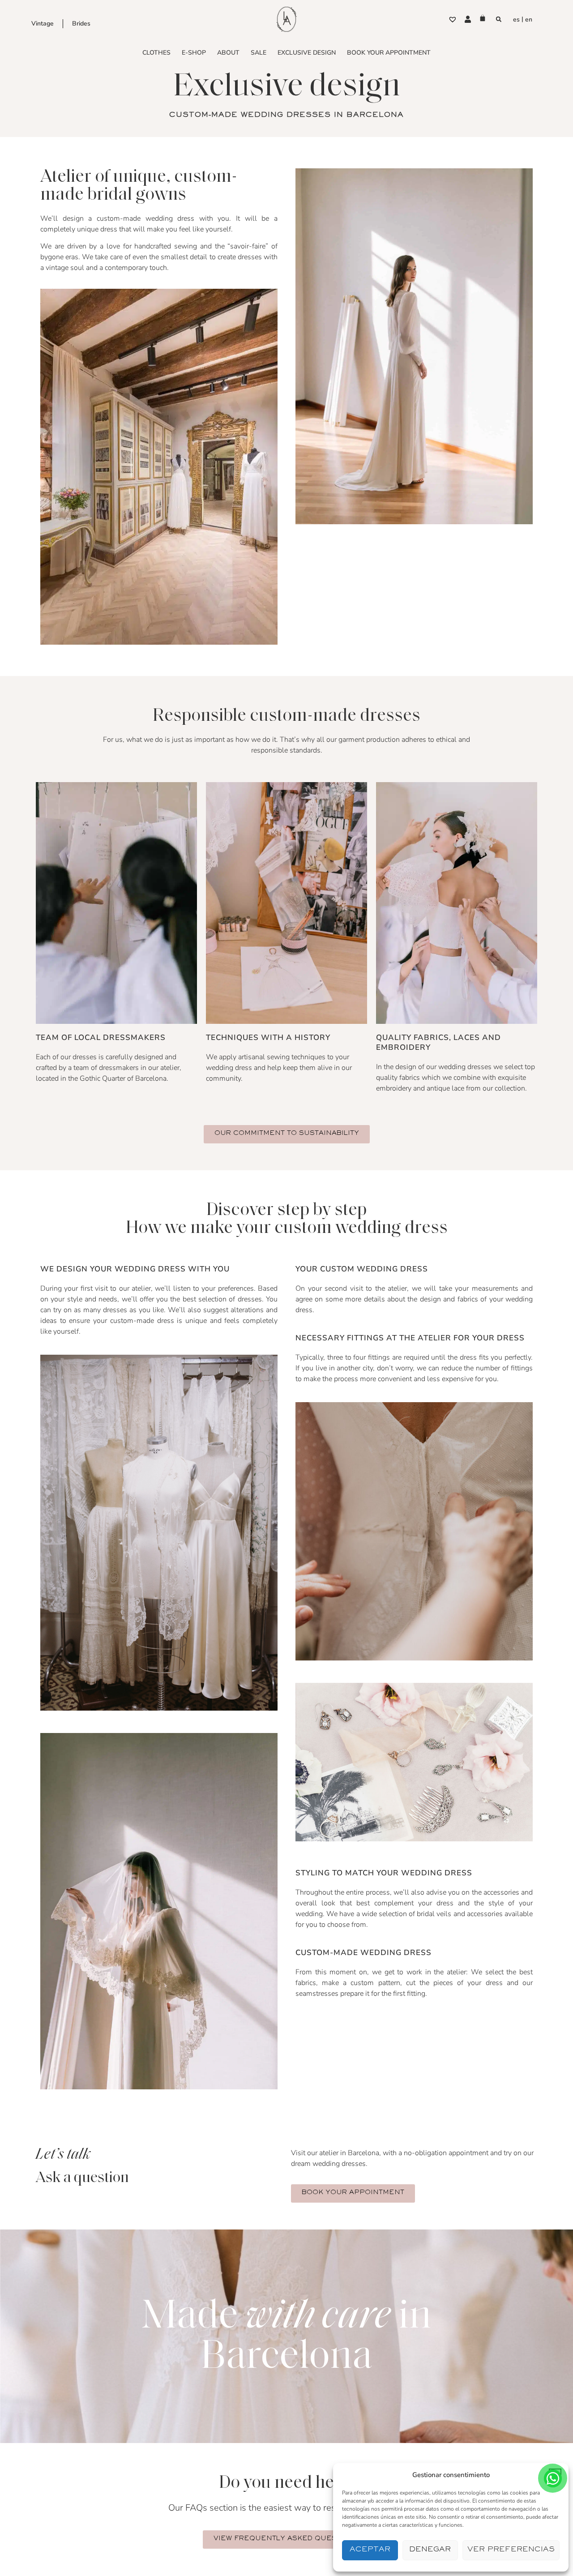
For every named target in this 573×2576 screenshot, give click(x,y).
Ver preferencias (511, 2550)
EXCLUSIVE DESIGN (307, 53)
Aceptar (370, 2550)
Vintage (43, 24)
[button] (499, 19)
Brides (81, 24)
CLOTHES (156, 53)
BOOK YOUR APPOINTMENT (389, 53)
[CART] (483, 18)
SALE (259, 53)
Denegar (430, 2550)
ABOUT (228, 53)
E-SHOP (194, 53)
